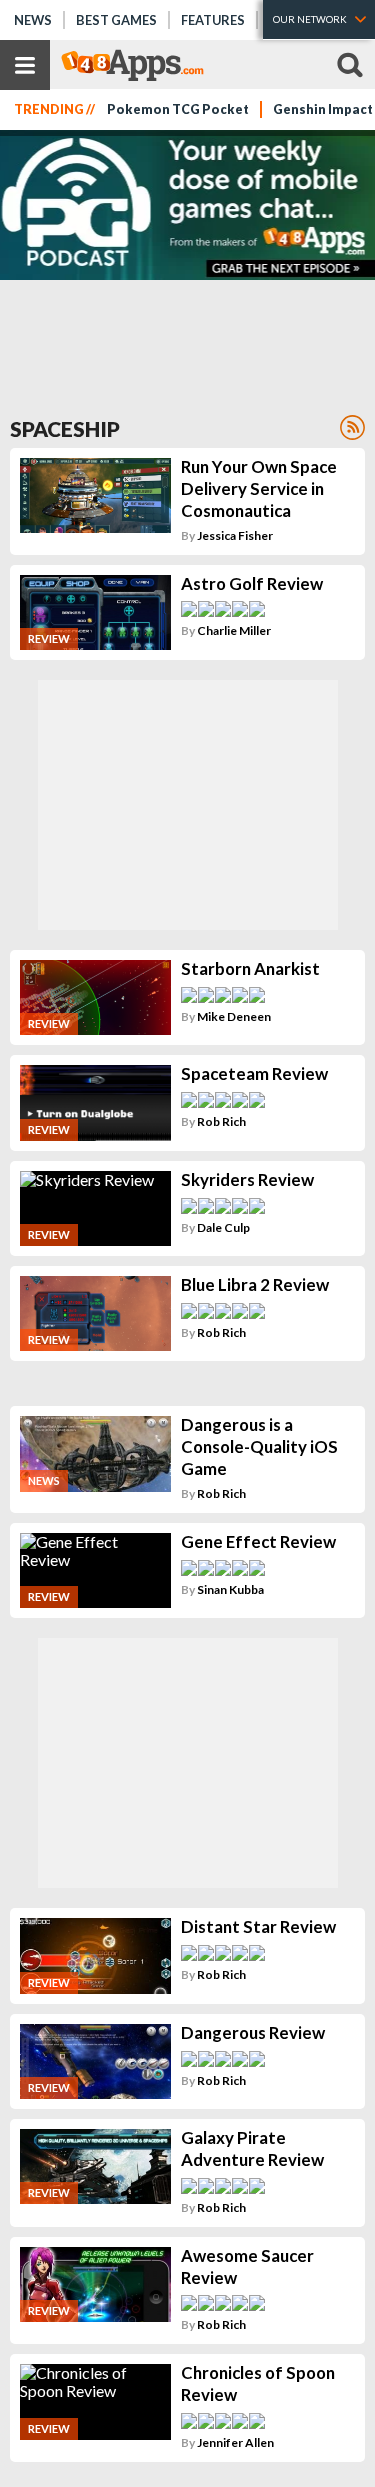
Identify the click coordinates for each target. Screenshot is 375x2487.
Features (213, 20)
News (33, 20)
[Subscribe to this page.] (352, 427)
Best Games (116, 20)
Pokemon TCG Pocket (178, 109)
